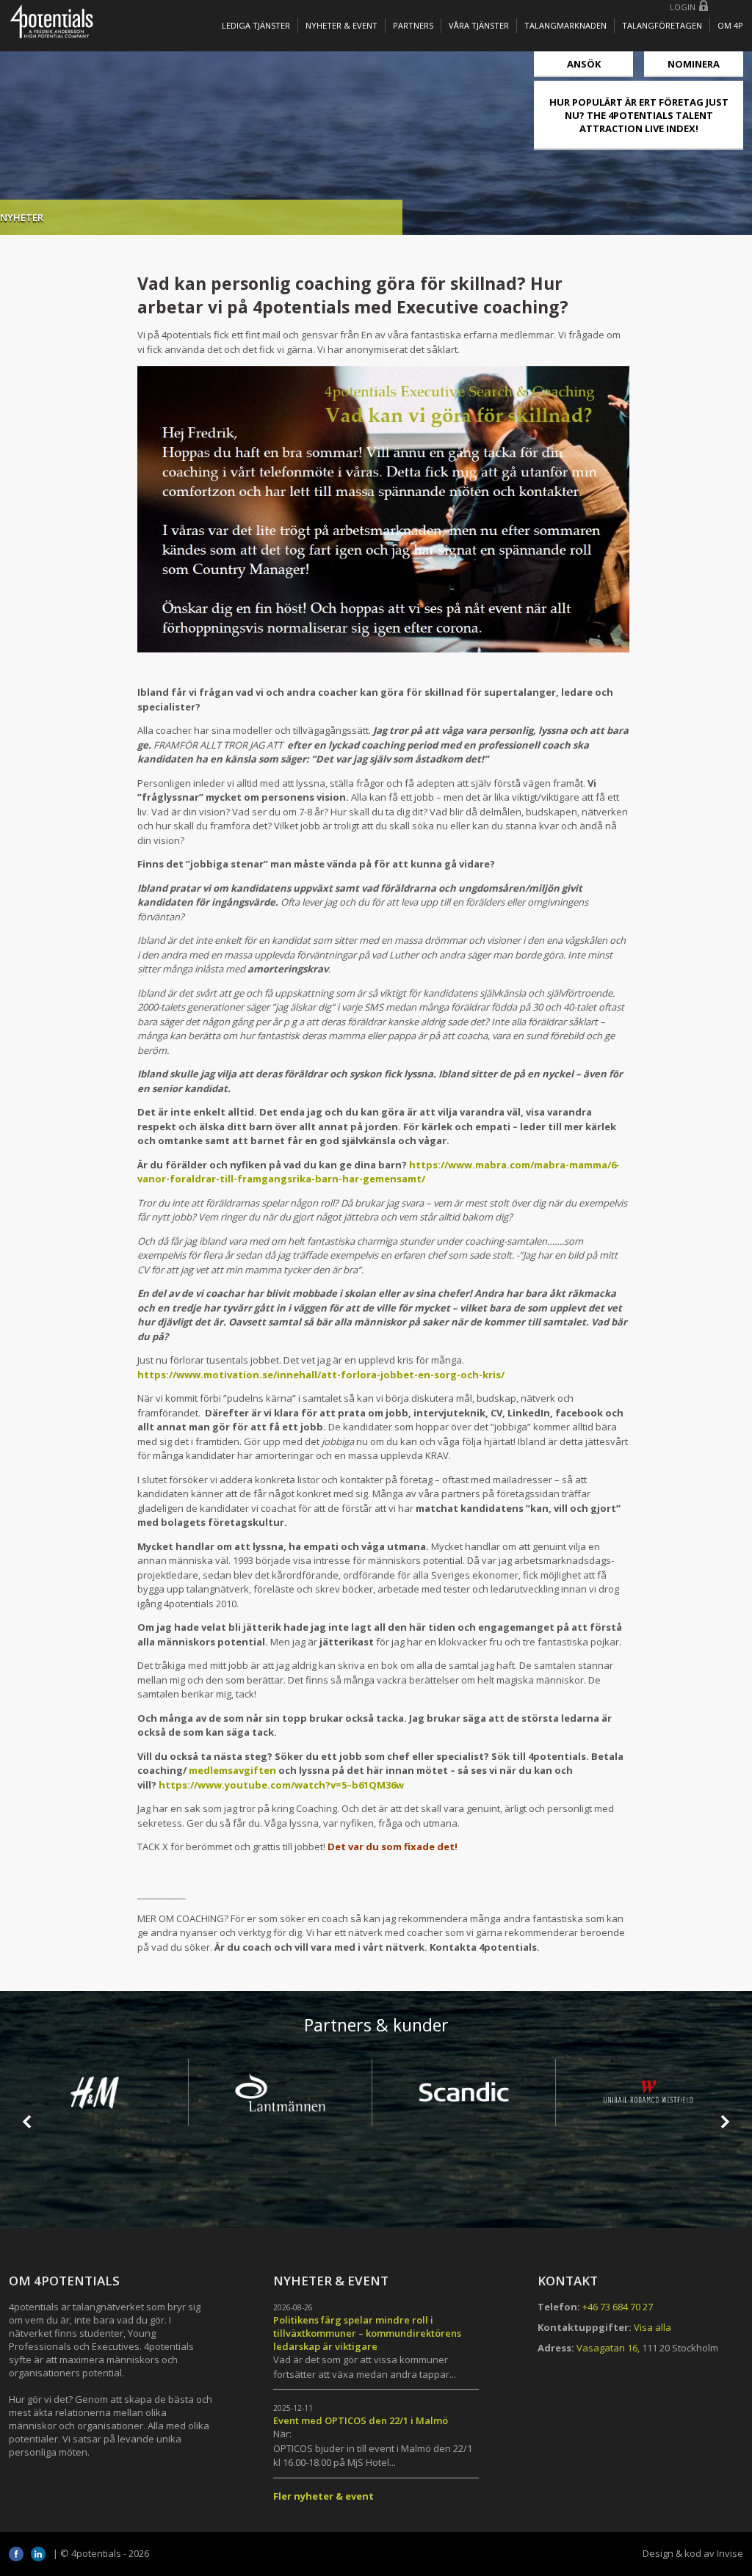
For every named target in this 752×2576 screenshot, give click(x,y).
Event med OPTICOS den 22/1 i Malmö (361, 2420)
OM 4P (730, 25)
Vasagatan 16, (608, 2348)
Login (683, 7)
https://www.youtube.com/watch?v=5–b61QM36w (281, 1785)
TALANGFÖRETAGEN (662, 25)
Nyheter (22, 217)
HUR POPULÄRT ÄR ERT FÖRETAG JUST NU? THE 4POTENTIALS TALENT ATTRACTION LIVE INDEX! (639, 115)
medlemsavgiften (232, 1770)
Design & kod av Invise (693, 2553)
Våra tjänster (479, 25)
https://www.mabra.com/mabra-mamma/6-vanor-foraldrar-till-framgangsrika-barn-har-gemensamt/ (379, 1172)
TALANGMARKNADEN (565, 25)
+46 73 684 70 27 (618, 2307)
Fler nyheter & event (323, 2496)
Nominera (694, 64)
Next (724, 2122)
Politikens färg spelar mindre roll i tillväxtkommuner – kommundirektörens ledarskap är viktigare (367, 2333)
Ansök (584, 64)
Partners (413, 25)
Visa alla (652, 2327)
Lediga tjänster (256, 25)
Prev (28, 2122)
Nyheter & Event (341, 25)
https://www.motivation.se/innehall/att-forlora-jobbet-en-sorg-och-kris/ (321, 1375)
